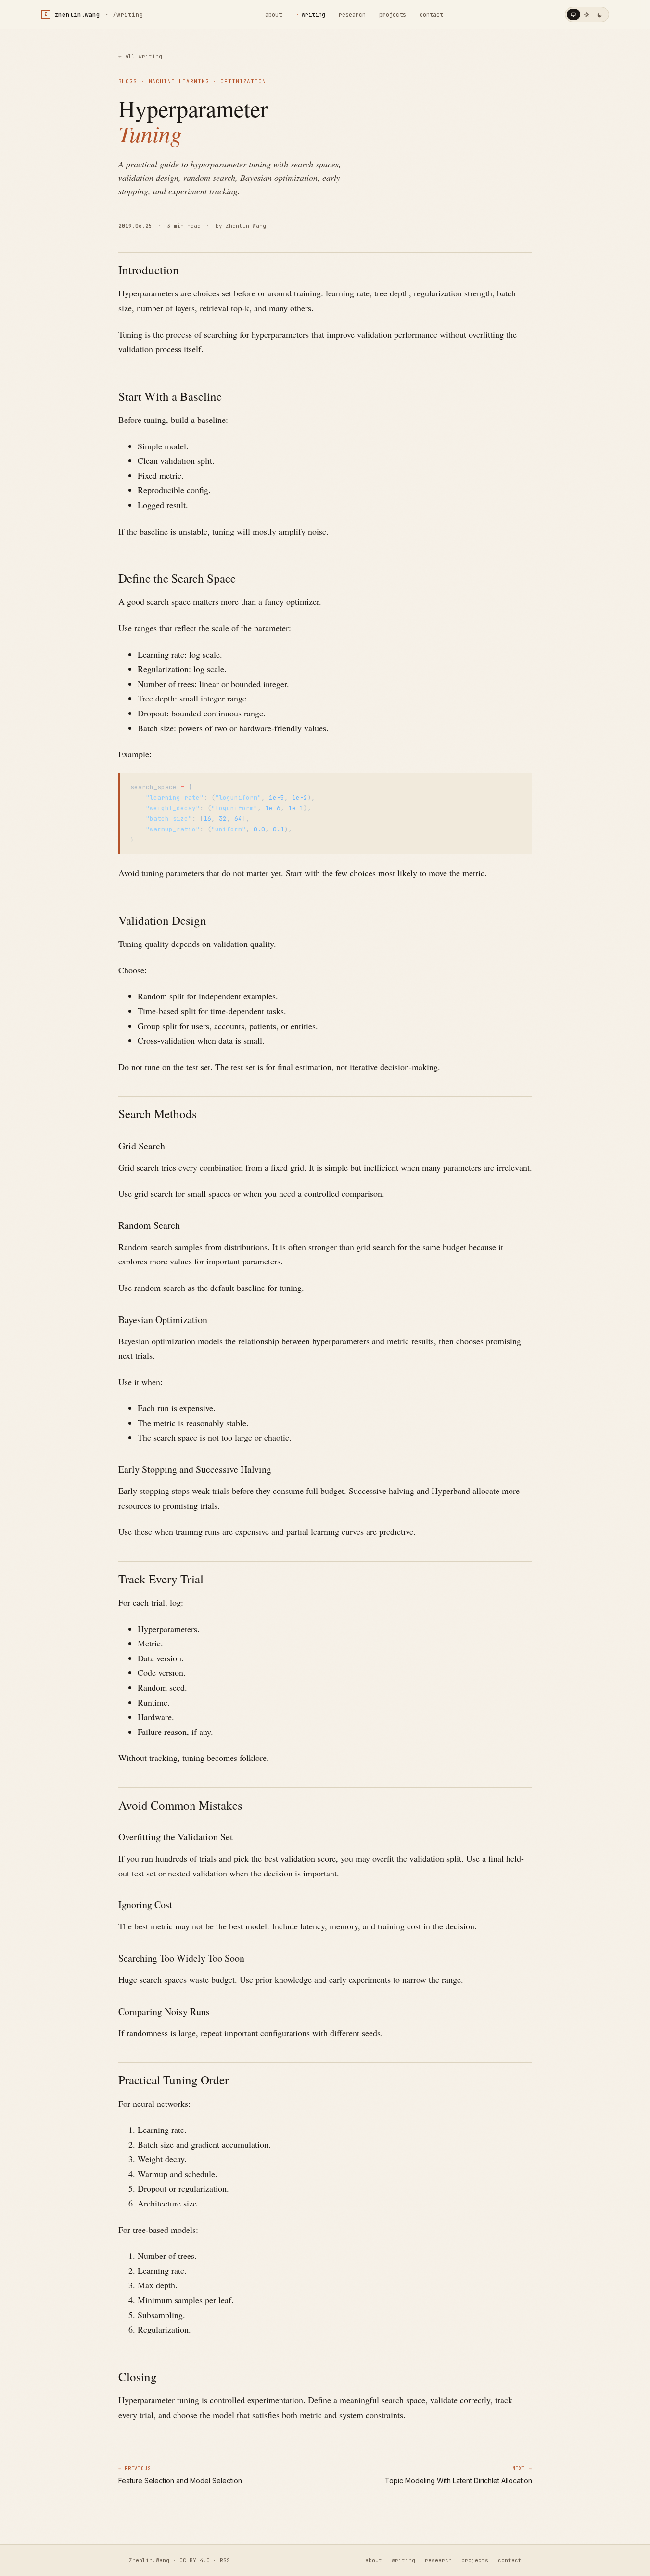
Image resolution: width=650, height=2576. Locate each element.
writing (313, 15)
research (352, 15)
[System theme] (574, 14)
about (274, 15)
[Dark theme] (600, 14)
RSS (225, 2560)
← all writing (140, 56)
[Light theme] (587, 14)
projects (393, 15)
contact (431, 15)
